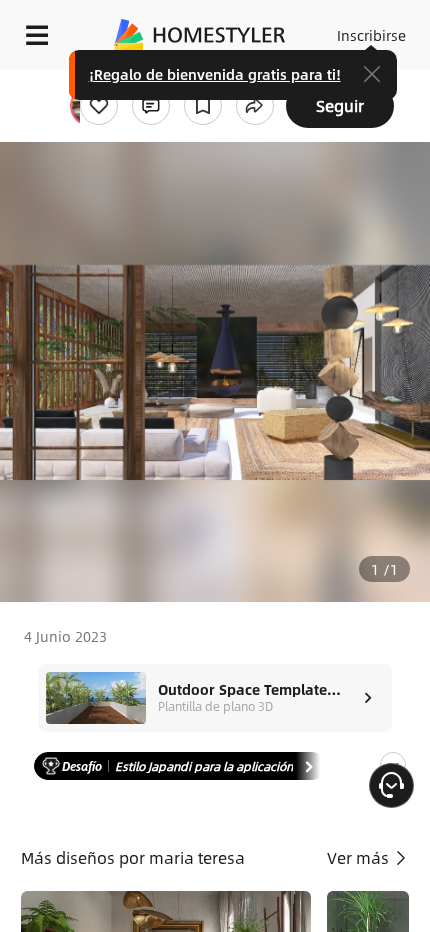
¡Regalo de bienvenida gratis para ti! (215, 74)
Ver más (360, 857)
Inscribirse (371, 35)
